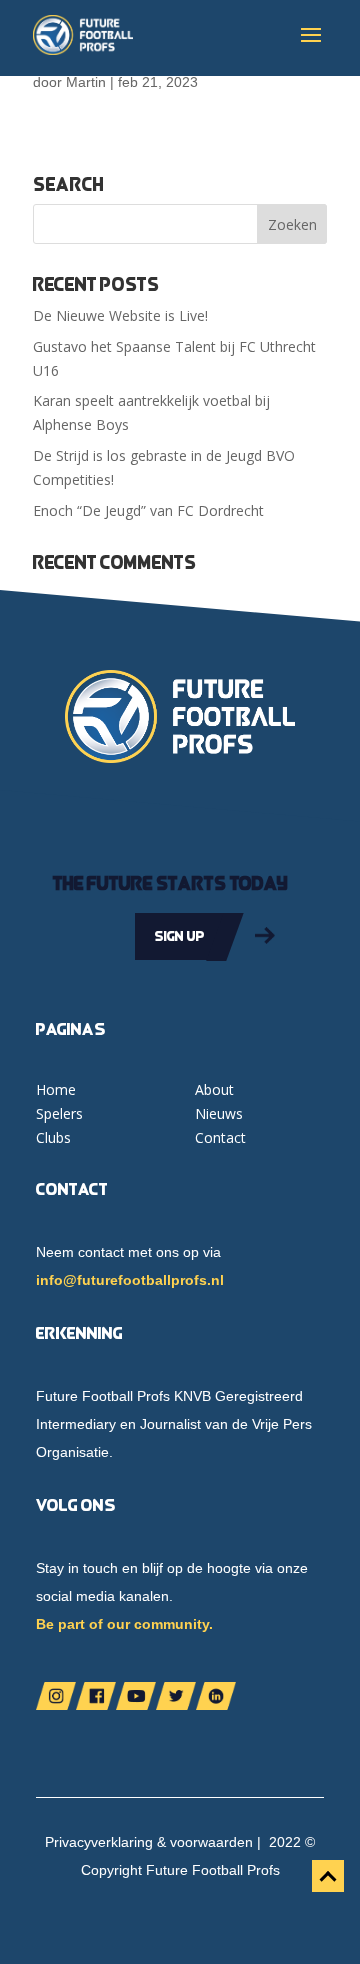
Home (56, 1089)
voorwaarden (211, 1842)
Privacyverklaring (99, 1842)
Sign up (180, 936)
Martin (86, 82)
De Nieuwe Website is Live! (120, 315)
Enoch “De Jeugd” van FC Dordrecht (148, 510)
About (214, 1089)
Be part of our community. (124, 1624)
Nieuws (219, 1113)
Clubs (53, 1137)
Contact (220, 1137)
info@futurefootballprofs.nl (130, 1280)
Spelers (59, 1113)
